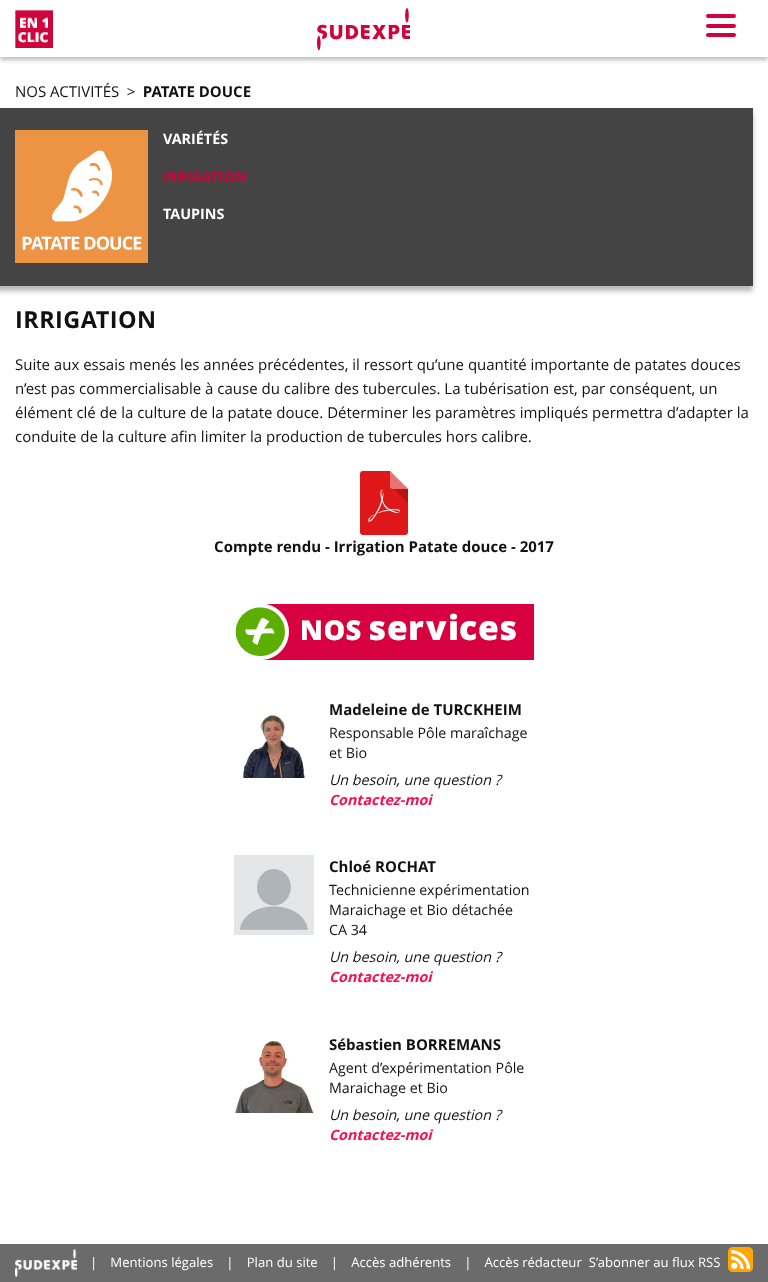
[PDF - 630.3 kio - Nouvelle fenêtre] (384, 503)
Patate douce (197, 91)
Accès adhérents (401, 1262)
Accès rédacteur (533, 1262)
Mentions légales (161, 1262)
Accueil (46, 1262)
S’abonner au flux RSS (655, 1262)
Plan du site (282, 1262)
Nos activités (67, 92)
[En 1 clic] (34, 29)
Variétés (195, 139)
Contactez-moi (380, 800)
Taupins (193, 214)
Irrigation (205, 177)
